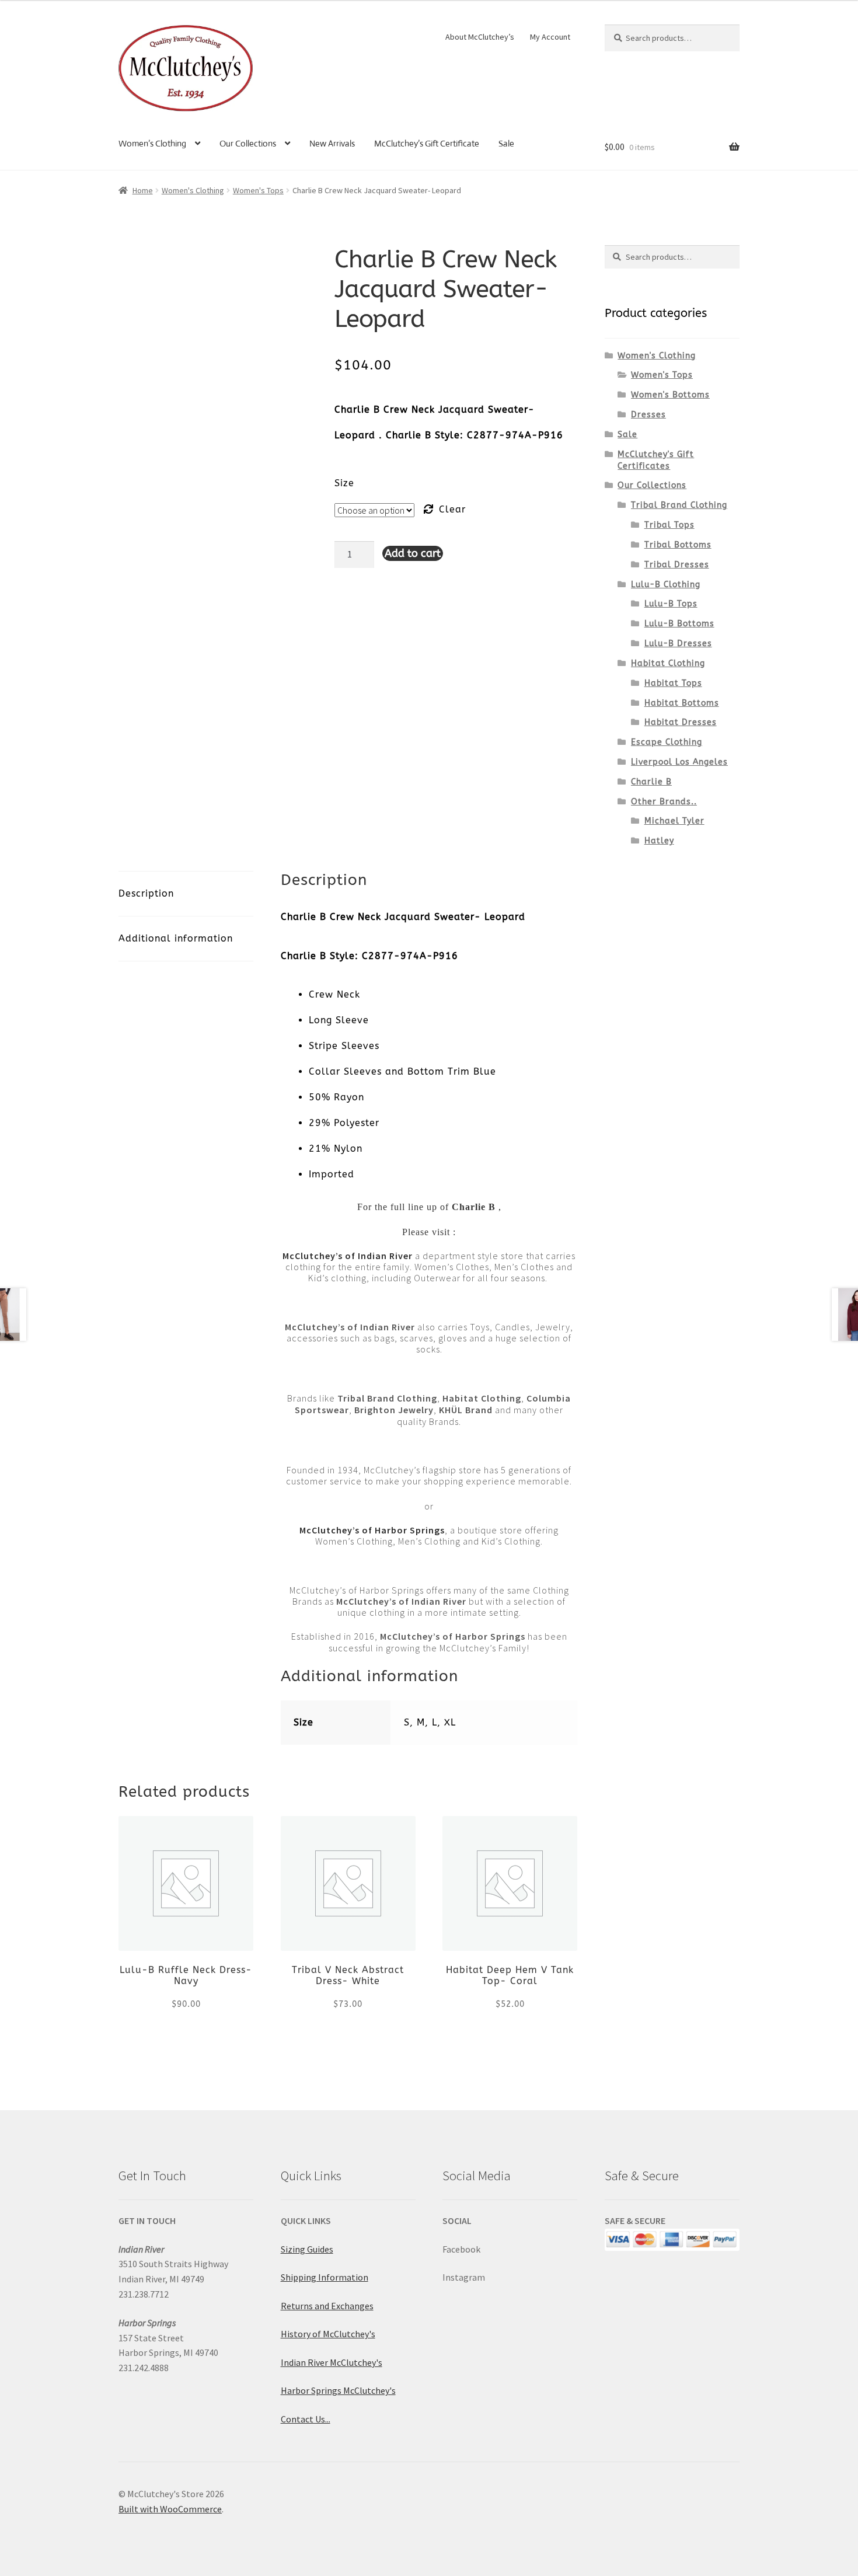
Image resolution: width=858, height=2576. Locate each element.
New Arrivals (332, 143)
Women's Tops (258, 190)
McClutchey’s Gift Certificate (427, 143)
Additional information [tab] (176, 938)
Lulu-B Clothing (666, 585)
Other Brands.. (664, 802)
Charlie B (651, 782)
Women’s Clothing (152, 143)
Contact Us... (306, 2419)
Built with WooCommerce (170, 2509)
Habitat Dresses (681, 722)
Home (143, 190)
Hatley (659, 841)
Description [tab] (146, 893)
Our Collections (248, 143)
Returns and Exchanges (327, 2306)
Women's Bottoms (670, 395)
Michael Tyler (674, 821)
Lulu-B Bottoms (679, 624)
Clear (452, 509)
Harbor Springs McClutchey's (338, 2390)
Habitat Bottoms (682, 703)
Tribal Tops (669, 525)
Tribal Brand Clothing (679, 505)
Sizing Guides (307, 2249)
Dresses (648, 415)
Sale (506, 143)
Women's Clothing (193, 190)
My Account (550, 37)
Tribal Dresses (677, 565)
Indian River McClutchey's (332, 2362)
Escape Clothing (667, 742)
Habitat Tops (673, 683)
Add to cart (413, 553)
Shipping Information (325, 2277)
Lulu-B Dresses (678, 644)
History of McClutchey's (328, 2334)
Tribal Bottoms (678, 545)
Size (344, 483)
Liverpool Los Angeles (679, 762)
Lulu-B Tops (671, 604)
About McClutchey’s (480, 37)
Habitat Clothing (668, 663)
